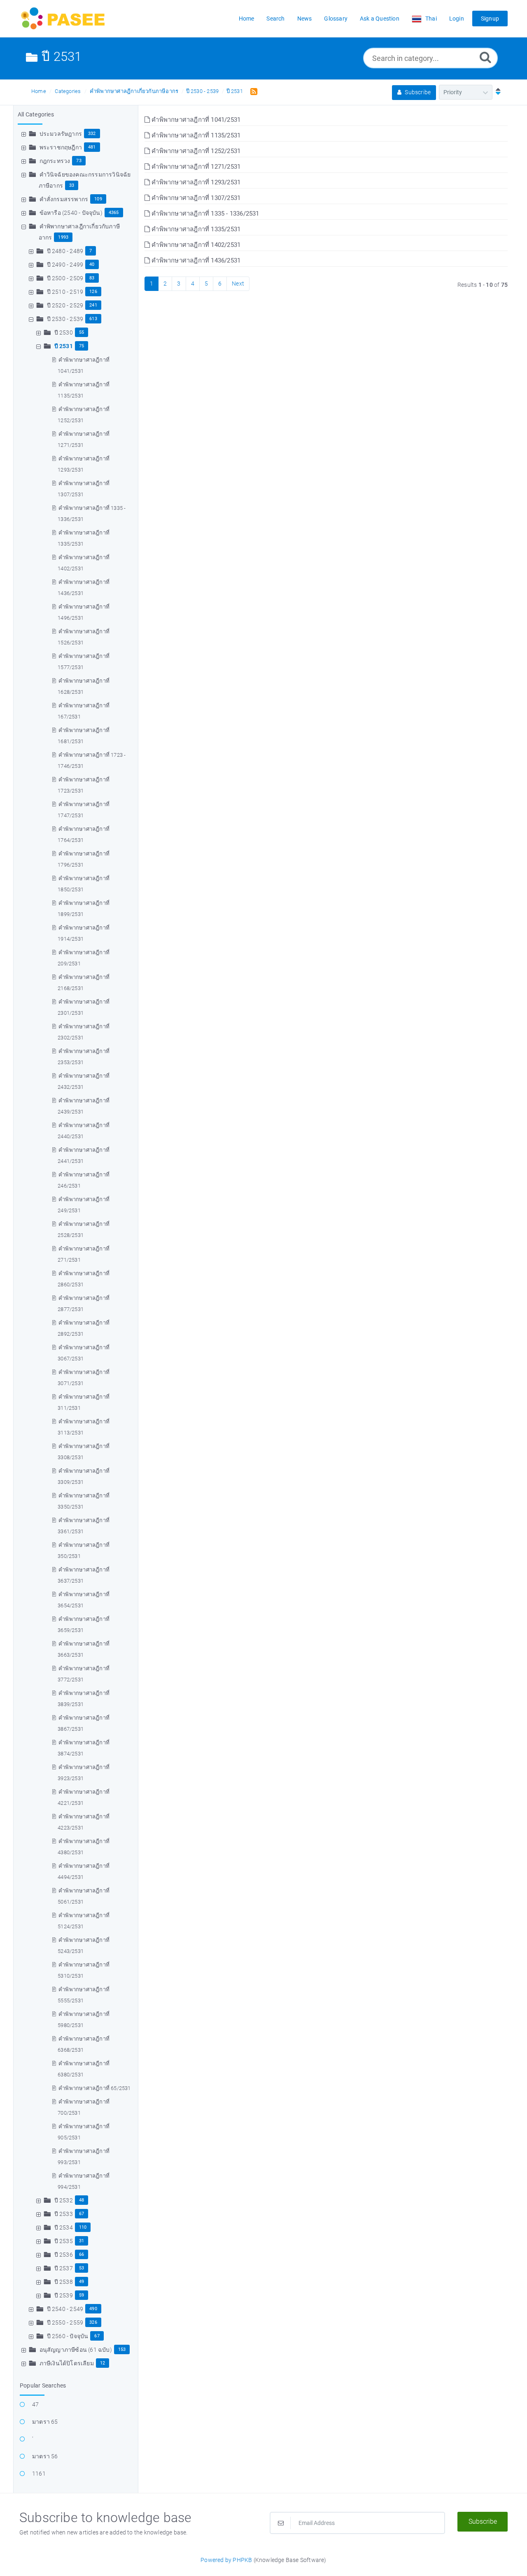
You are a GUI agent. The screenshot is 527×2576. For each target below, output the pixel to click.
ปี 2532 (64, 2200)
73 (79, 161)
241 (93, 305)
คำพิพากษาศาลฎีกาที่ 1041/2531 (195, 120)
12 (103, 2363)
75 (82, 346)
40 (92, 264)
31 (82, 2241)
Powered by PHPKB (226, 2560)
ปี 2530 (64, 332)
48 (82, 2200)
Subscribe (417, 92)
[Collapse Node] (25, 226)
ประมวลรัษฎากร (61, 134)
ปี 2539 (64, 2295)
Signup (490, 19)
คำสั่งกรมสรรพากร (64, 199)
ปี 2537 (64, 2268)
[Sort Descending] (496, 92)
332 (92, 134)
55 (82, 332)
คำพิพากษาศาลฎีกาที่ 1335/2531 (195, 229)
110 (83, 2227)
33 (72, 185)
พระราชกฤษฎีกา (61, 147)
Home (39, 91)
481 (92, 147)
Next (238, 284)
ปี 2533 (64, 2214)
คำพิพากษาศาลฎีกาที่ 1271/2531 (195, 167)
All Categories (36, 114)
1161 (39, 2474)
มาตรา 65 (45, 2422)
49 (82, 2282)
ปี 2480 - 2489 (65, 251)
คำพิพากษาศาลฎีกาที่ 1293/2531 (195, 182)
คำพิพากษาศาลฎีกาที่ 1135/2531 (195, 135)
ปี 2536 (64, 2255)
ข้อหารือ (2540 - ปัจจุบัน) (71, 213)
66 (82, 2254)
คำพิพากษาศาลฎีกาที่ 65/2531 (94, 2088)
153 (122, 2349)
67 (82, 2214)
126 (93, 292)
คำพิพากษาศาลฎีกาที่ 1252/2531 (195, 151)
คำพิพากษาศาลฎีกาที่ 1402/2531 (195, 245)
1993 (63, 237)
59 (82, 2295)
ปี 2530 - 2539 (203, 91)
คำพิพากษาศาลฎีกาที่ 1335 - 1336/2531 (204, 214)
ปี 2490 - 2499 (65, 265)
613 (93, 319)
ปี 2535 (64, 2241)
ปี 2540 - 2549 (65, 2309)
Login (457, 19)
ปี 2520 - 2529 (65, 305)
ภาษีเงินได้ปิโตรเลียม (67, 2363)
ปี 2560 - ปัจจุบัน (68, 2336)
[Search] (485, 57)
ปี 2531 (235, 91)
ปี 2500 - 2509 (65, 278)
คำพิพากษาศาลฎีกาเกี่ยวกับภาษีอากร (134, 91)
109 (98, 199)
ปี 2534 (64, 2227)
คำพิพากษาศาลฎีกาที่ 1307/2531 (195, 198)
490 (93, 2309)
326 (93, 2322)
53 (82, 2268)
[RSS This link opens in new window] (252, 91)
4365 (114, 213)
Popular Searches (43, 2385)
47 (35, 2404)
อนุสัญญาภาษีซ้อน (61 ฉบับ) (76, 2350)
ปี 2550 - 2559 (65, 2323)
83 (92, 278)
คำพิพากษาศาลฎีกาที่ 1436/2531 (195, 260)
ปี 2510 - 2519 (65, 292)
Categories (68, 91)
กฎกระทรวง (55, 161)
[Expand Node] (25, 134)
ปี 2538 (64, 2282)
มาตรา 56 (45, 2456)
